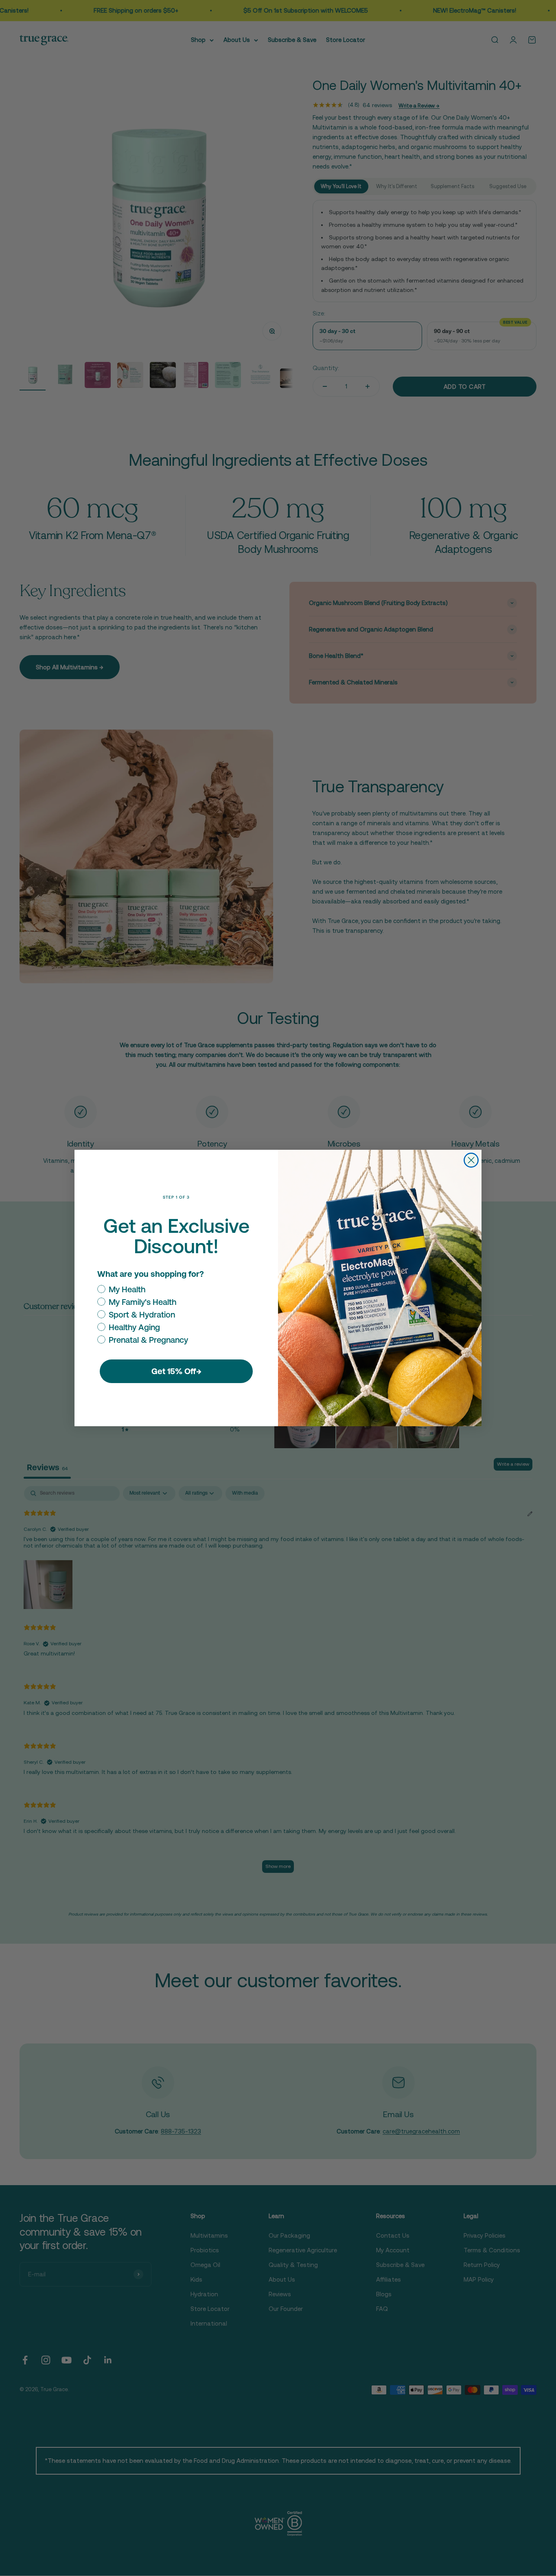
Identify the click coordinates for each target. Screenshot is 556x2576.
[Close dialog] (471, 1160)
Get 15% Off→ (176, 1371)
